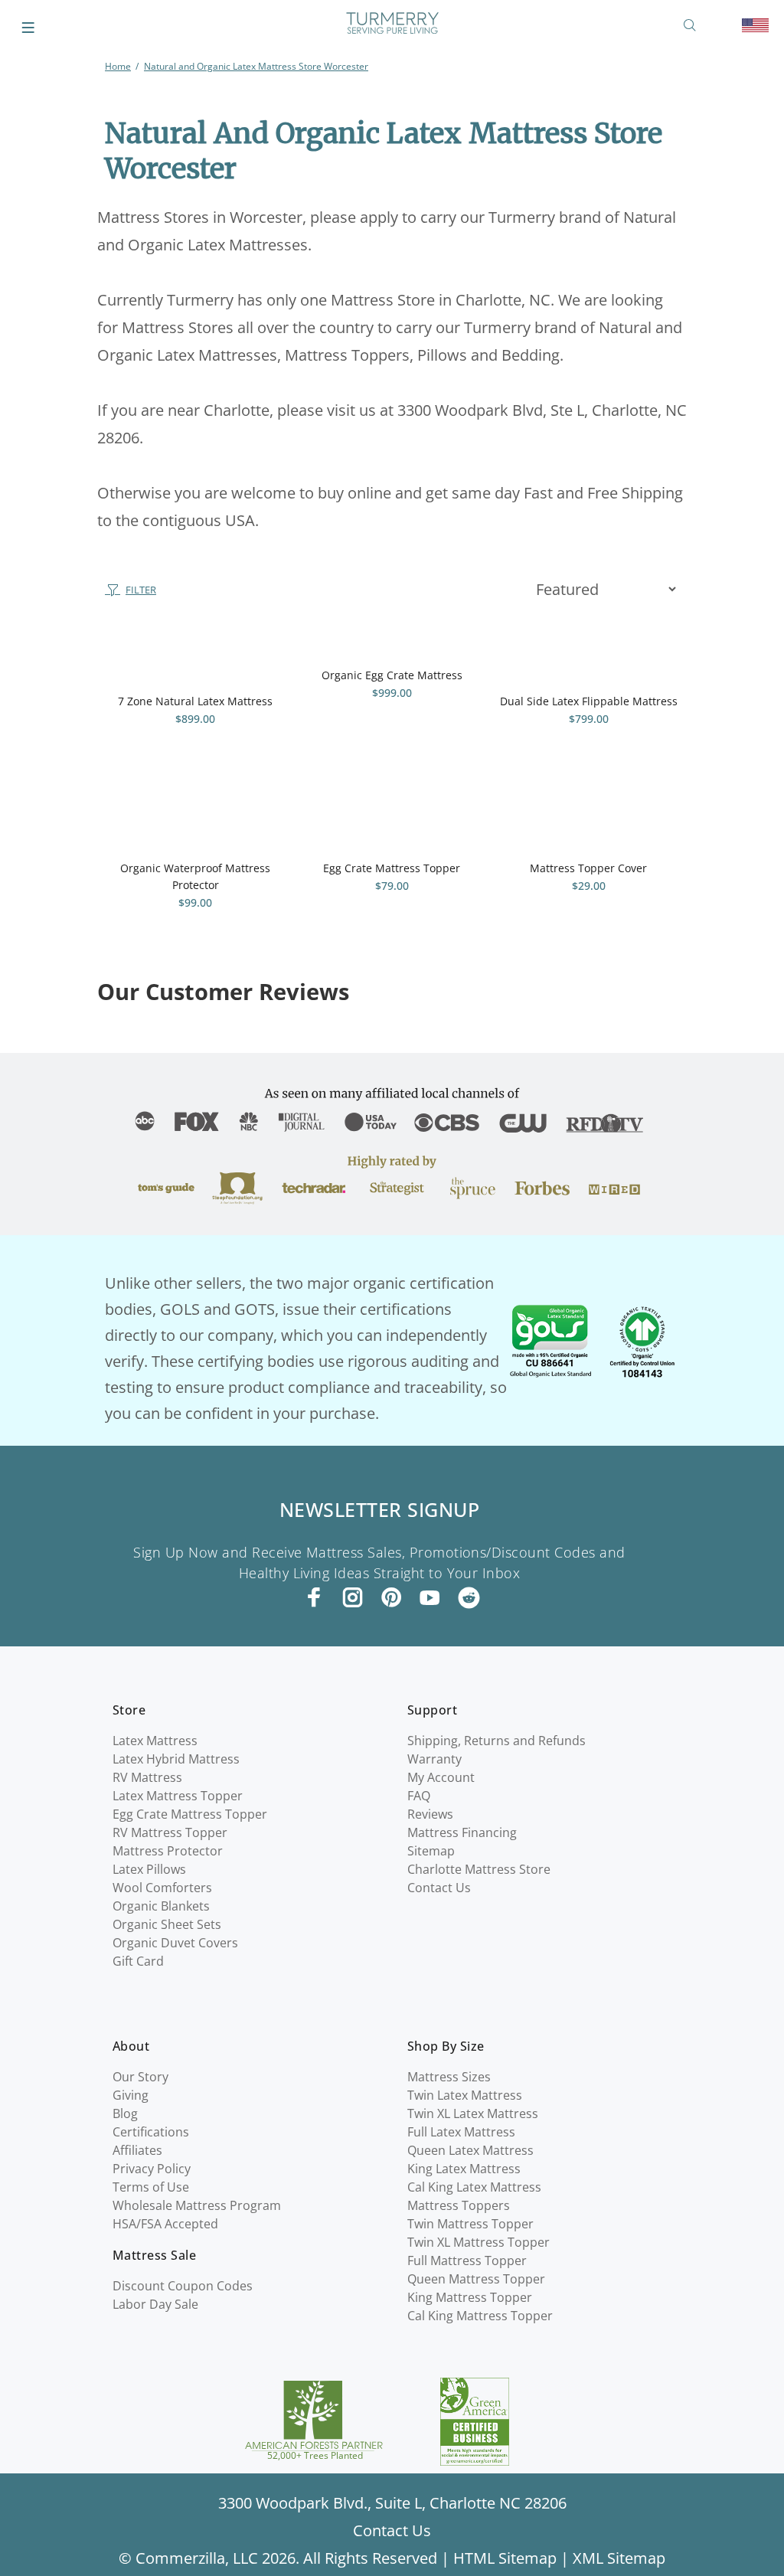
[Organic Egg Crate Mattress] (392, 640)
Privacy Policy (152, 2169)
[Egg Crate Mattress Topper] (392, 820)
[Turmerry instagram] (353, 1597)
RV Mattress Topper (170, 1832)
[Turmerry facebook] (315, 1597)
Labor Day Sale (155, 2304)
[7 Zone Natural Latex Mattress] (196, 653)
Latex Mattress (155, 1741)
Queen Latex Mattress (470, 2150)
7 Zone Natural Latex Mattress (195, 701)
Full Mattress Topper (467, 2261)
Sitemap (431, 1851)
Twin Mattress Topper (470, 2224)
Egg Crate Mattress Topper (392, 868)
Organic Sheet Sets (167, 1924)
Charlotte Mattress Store (479, 1869)
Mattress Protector (168, 1851)
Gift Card (138, 1961)
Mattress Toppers (459, 2205)
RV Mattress (147, 1777)
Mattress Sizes (449, 2077)
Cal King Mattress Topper (480, 2316)
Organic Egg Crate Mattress (392, 675)
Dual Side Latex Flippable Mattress (589, 701)
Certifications (151, 2132)
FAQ (419, 1796)
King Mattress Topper (470, 2297)
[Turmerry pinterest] (391, 1597)
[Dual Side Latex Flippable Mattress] (588, 653)
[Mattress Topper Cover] (588, 820)
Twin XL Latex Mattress (473, 2113)
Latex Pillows (149, 1869)
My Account (441, 1777)
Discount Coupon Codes (183, 2286)
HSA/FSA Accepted (165, 2224)
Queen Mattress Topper (476, 2279)
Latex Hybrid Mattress (176, 1759)
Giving (131, 2095)
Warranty (434, 1759)
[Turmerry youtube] (430, 1597)
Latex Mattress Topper (178, 1796)
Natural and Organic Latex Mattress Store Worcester (256, 66)
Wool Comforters (162, 1888)
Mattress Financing (462, 1832)
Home (118, 66)
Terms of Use (151, 2187)
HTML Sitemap (505, 2558)
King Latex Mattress (464, 2169)
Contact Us (439, 1888)
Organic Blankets (161, 1906)
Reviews (430, 1814)
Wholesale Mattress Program (197, 2205)
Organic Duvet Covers (175, 1943)
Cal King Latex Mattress (474, 2187)
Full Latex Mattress (461, 2132)
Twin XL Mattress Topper (479, 2242)
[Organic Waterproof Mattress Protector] (196, 820)
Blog (125, 2113)
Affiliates (137, 2150)
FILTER (141, 590)
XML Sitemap (619, 2558)
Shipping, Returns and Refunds (497, 1741)
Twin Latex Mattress (465, 2095)
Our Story (140, 2077)
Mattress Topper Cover (588, 868)
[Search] (693, 26)
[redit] (469, 1599)
